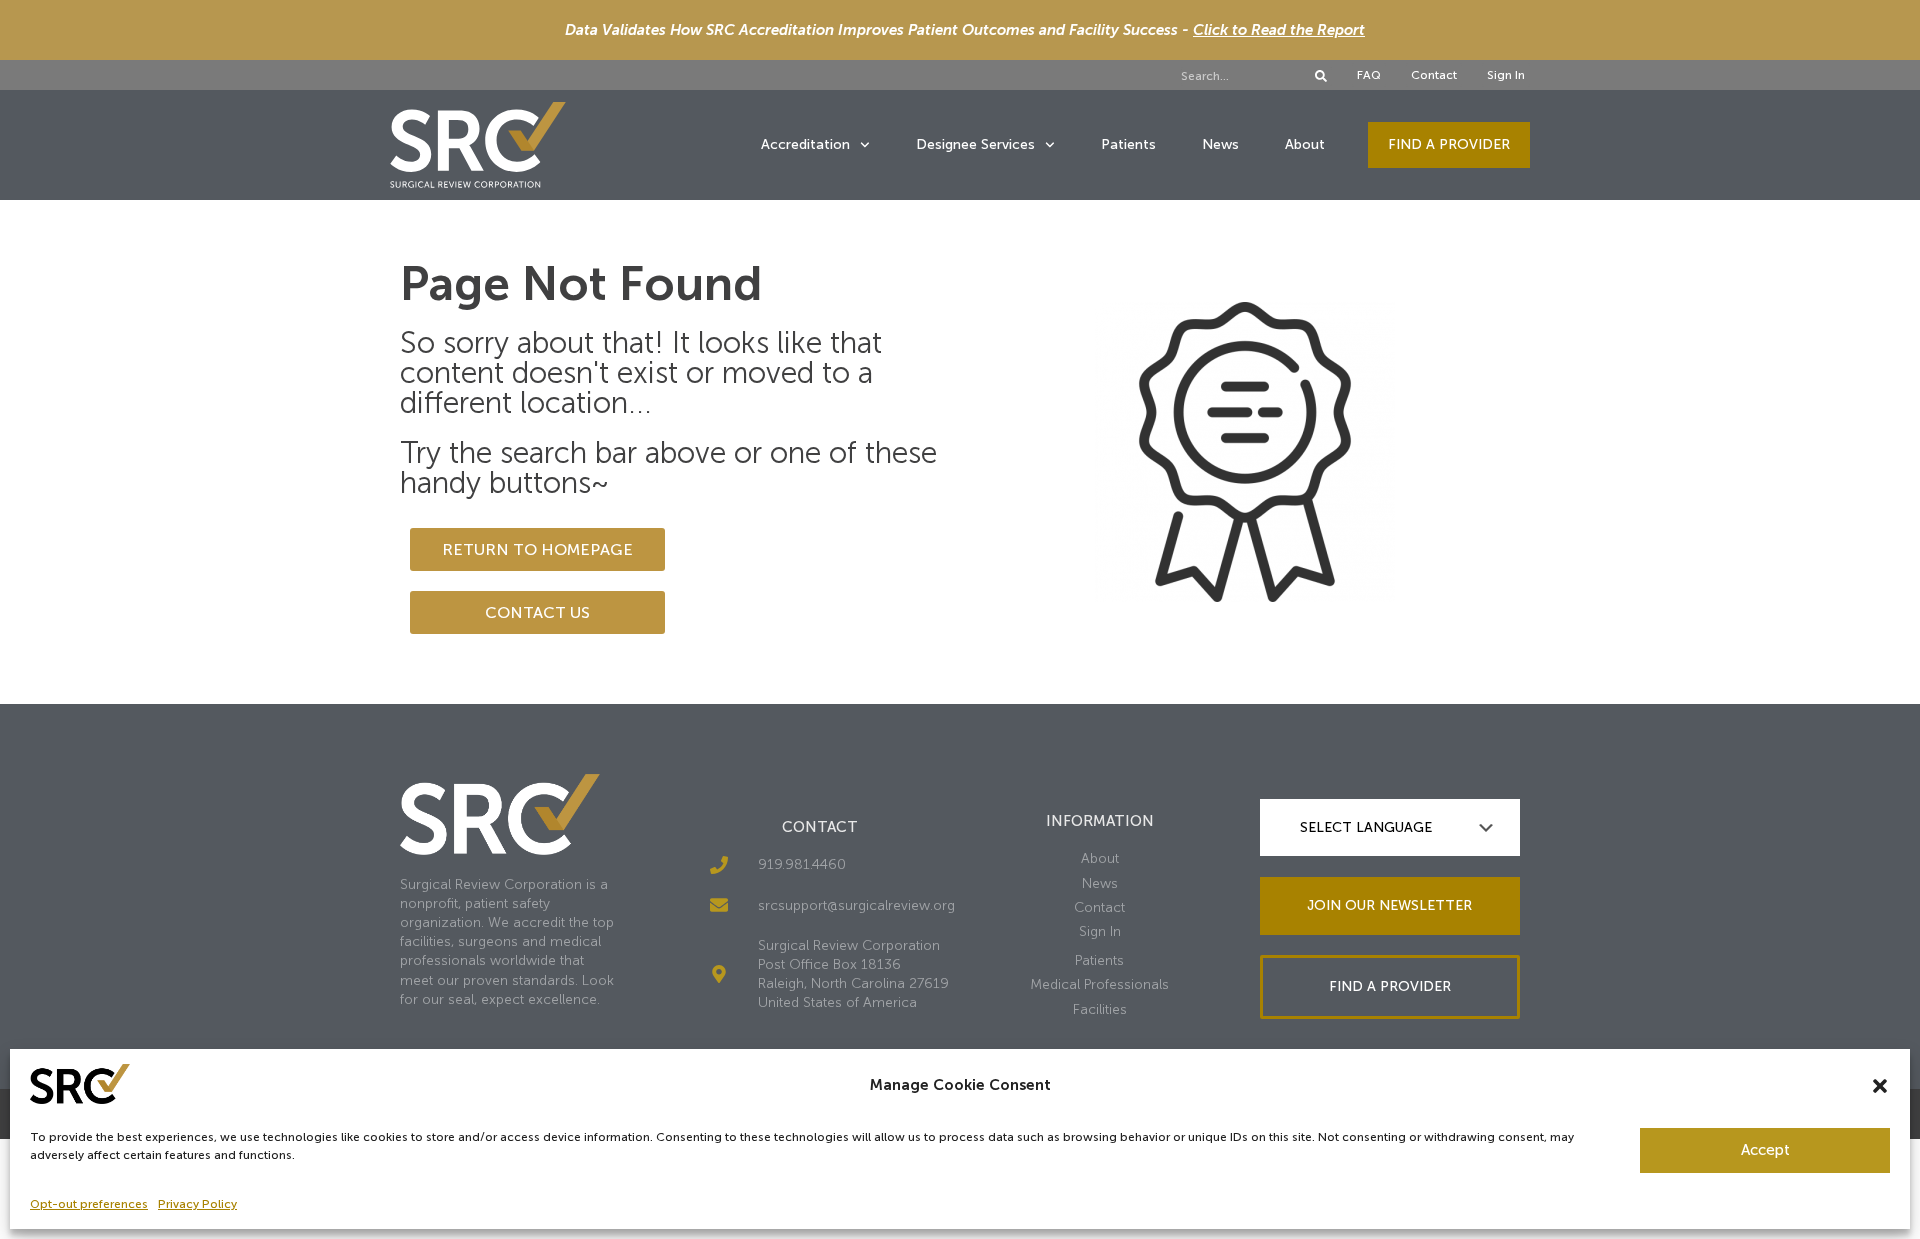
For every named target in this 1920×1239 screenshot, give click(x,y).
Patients (1128, 144)
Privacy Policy (197, 1204)
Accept (1765, 1150)
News (1220, 144)
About (1305, 144)
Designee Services (975, 144)
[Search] (1321, 76)
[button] (1880, 1086)
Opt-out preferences (89, 1204)
